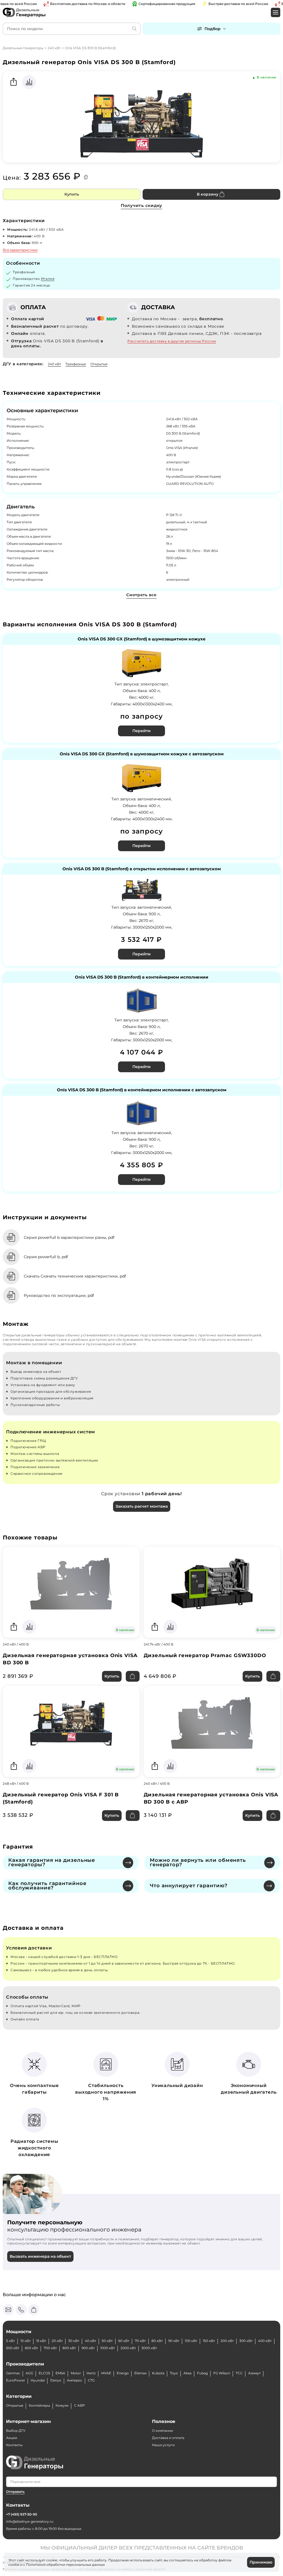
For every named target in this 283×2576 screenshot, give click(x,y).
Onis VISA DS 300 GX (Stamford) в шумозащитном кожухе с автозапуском (142, 754)
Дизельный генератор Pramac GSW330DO (205, 1655)
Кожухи (62, 2405)
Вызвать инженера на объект (40, 2256)
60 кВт (124, 2341)
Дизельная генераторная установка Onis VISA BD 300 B (70, 1659)
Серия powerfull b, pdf (46, 1257)
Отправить (15, 2492)
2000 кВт (128, 2348)
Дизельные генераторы (23, 48)
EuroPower (16, 2380)
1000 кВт (108, 2348)
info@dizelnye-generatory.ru (30, 2521)
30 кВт (74, 2341)
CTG (91, 2380)
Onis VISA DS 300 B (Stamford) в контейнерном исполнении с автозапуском (142, 1090)
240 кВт (54, 48)
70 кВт (140, 2341)
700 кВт (50, 2348)
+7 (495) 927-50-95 (22, 2514)
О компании (163, 2431)
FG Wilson (222, 2373)
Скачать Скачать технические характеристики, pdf (75, 1276)
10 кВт (26, 2341)
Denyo (56, 2380)
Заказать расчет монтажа (142, 1506)
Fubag (202, 2373)
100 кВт (191, 2341)
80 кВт (157, 2341)
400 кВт (265, 2341)
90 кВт (174, 2341)
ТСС (239, 2373)
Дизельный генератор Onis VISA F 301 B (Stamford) (61, 1798)
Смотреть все (141, 595)
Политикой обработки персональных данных (65, 2565)
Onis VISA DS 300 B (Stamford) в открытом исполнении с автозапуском (142, 869)
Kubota (158, 2373)
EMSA (60, 2373)
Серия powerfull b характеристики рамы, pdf (69, 1237)
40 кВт (91, 2341)
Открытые (99, 364)
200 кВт (227, 2341)
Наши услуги (163, 2445)
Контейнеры (39, 2405)
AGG (29, 2373)
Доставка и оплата (168, 2438)
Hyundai (38, 2380)
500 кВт (13, 2348)
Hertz (91, 2373)
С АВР (79, 2405)
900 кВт (88, 2348)
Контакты (14, 2445)
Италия (48, 279)
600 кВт (32, 2348)
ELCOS (44, 2373)
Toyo (174, 2373)
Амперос (75, 2380)
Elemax (140, 2373)
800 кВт (69, 2348)
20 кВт (57, 2341)
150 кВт (209, 2341)
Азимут (254, 2373)
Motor (76, 2373)
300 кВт (246, 2341)
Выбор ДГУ (16, 2431)
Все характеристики (20, 250)
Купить (72, 194)
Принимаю (261, 2562)
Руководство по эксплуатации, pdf (59, 1295)
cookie (14, 2565)
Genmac (13, 2373)
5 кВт (11, 2341)
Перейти (141, 731)
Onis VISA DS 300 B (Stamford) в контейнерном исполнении (142, 977)
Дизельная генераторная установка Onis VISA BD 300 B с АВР (211, 1798)
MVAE (106, 2373)
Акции (12, 2438)
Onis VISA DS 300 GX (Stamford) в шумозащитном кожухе (142, 639)
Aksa (188, 2373)
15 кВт (41, 2341)
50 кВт (107, 2341)
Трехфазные (76, 364)
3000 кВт (149, 2348)
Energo (123, 2373)
